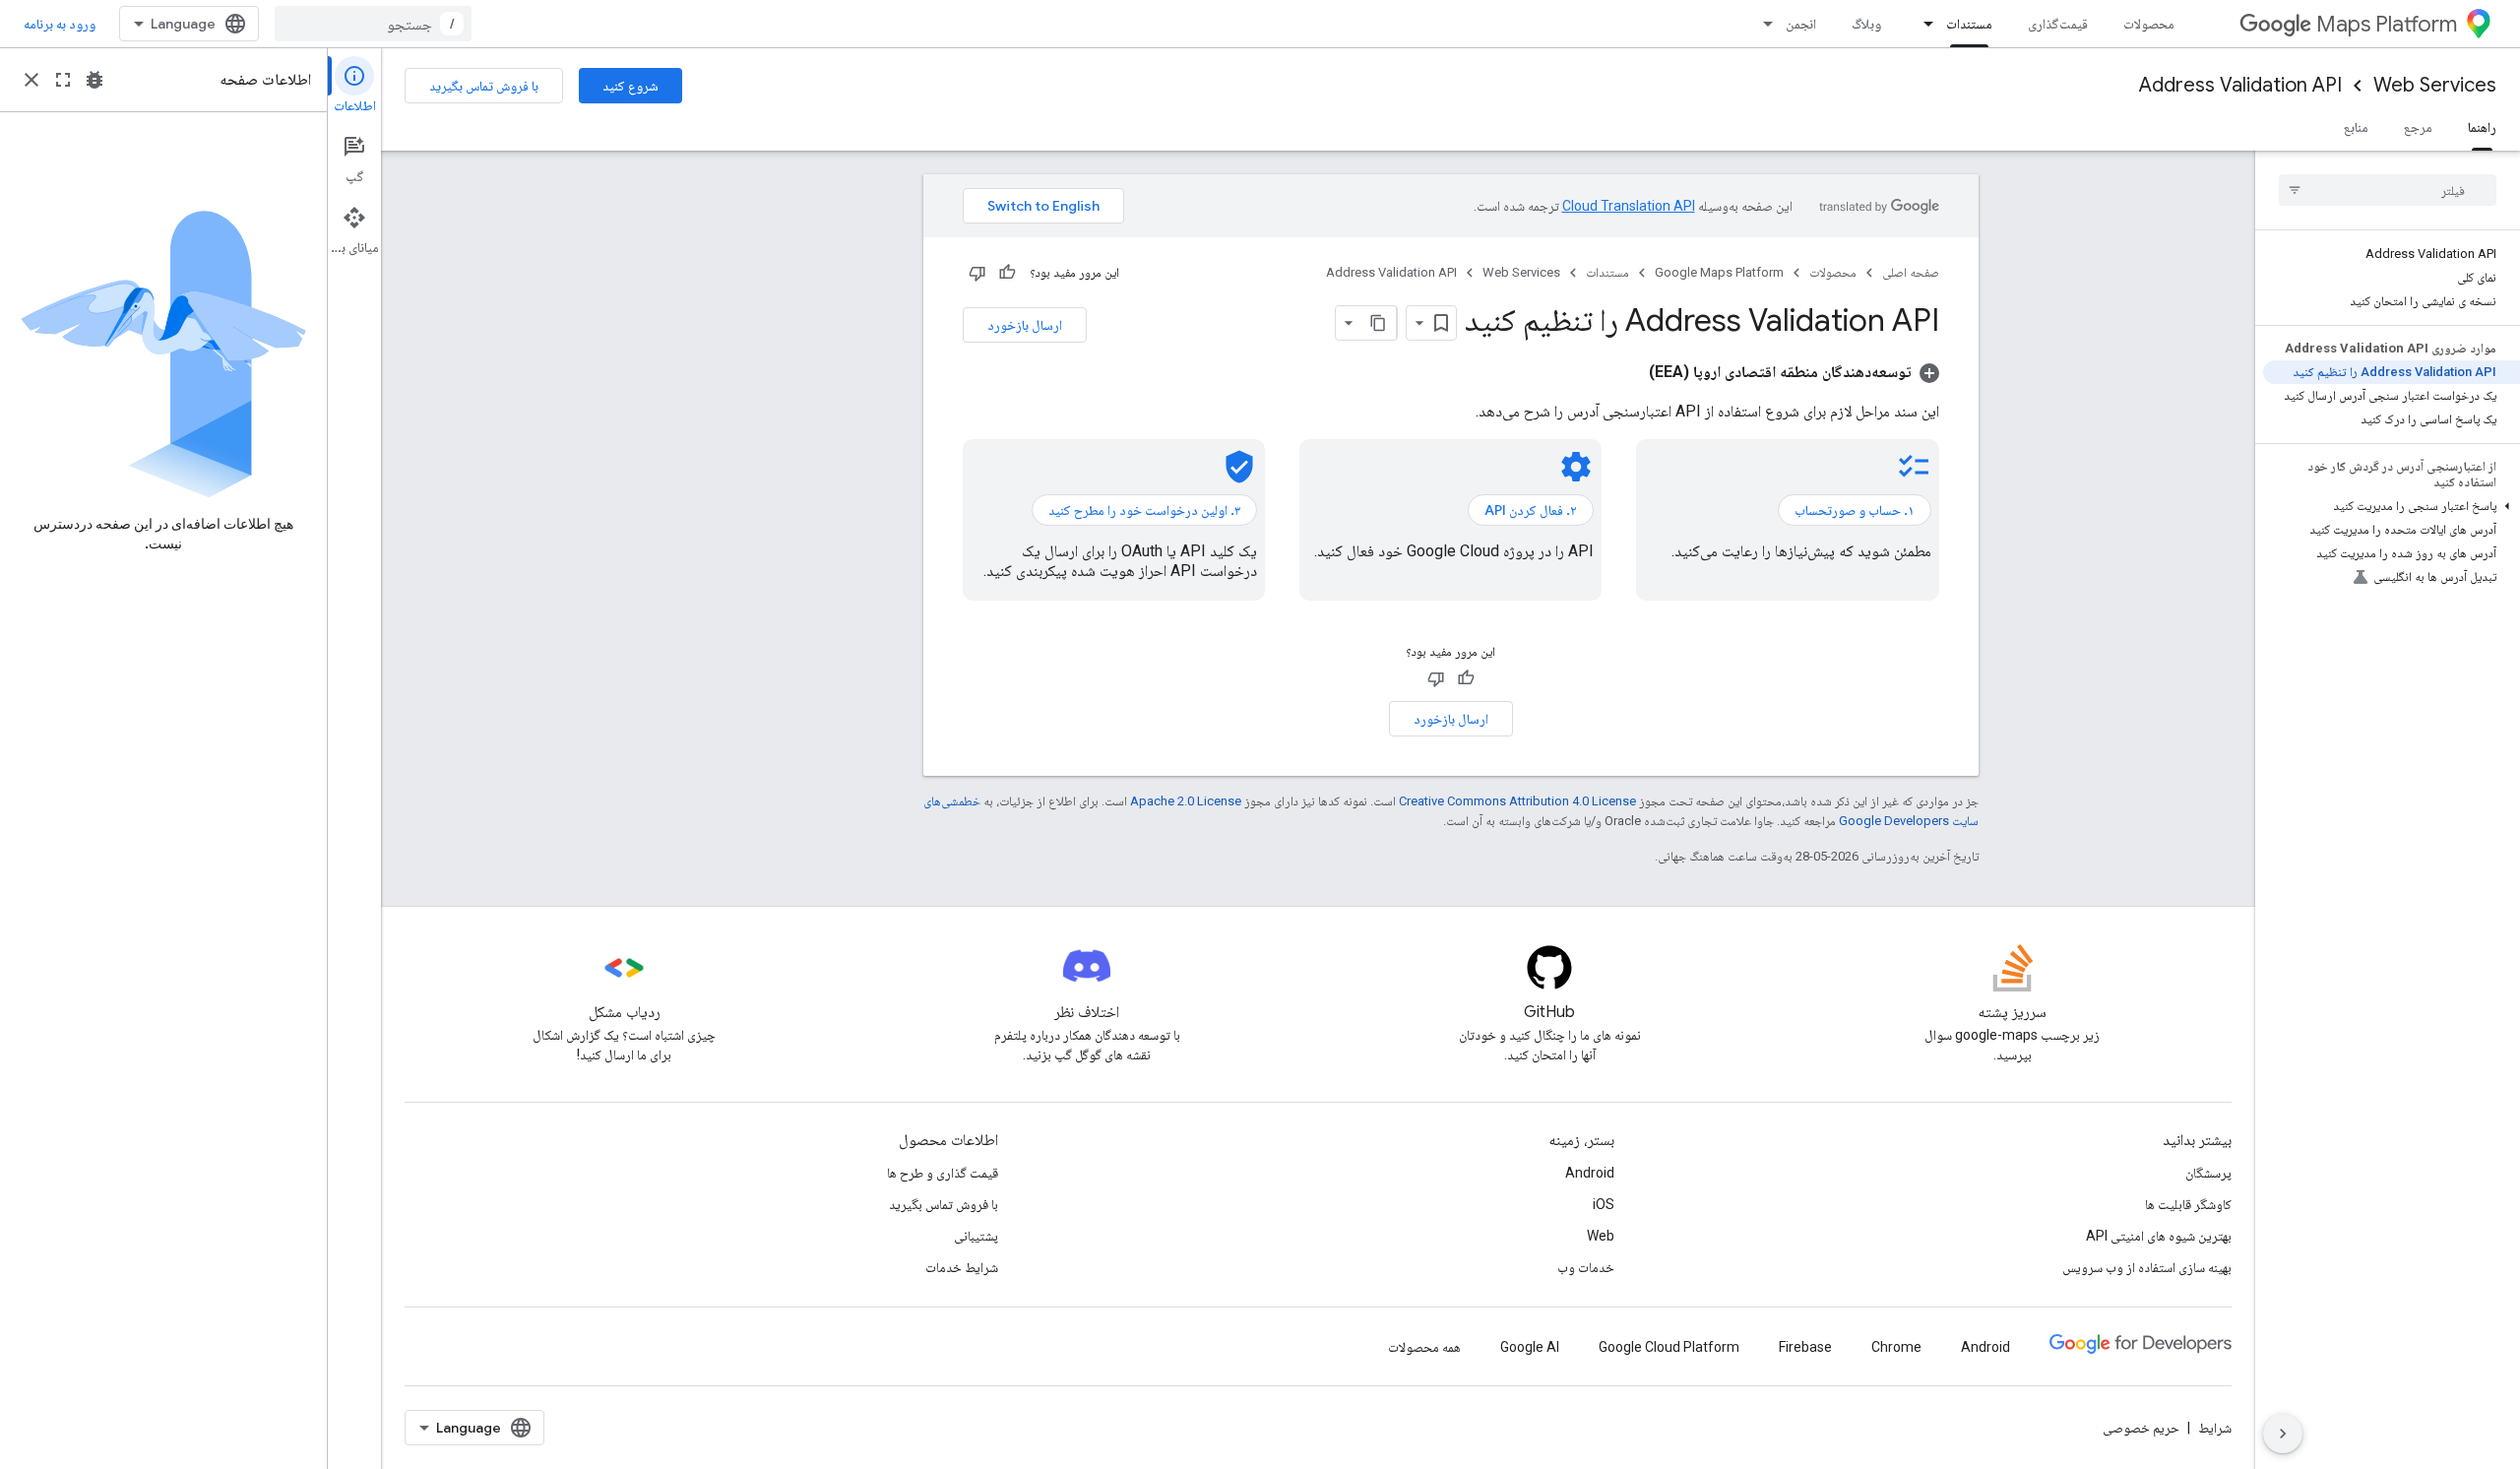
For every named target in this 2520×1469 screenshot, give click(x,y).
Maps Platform (2387, 24)
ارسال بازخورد (1025, 325)
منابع (2356, 127)
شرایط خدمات (962, 1267)
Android (1590, 1173)
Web (1601, 1236)
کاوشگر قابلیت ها (2188, 1204)
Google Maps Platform (1719, 272)
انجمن (1801, 24)
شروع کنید (630, 86)
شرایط (2215, 1428)
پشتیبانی (976, 1236)
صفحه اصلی (1911, 272)
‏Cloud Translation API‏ (1629, 206)
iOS (1604, 1204)
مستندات (1969, 24)
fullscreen (63, 80)
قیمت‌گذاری (2058, 24)
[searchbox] (2388, 190)
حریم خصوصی (2141, 1428)
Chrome (1896, 1347)
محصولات (2149, 24)
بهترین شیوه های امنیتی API (2159, 1236)
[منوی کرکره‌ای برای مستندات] (1922, 24)
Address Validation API (2240, 85)
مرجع (2418, 127)
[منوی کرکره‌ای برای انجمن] (1762, 24)
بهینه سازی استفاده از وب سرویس (2147, 1267)
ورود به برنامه (60, 24)
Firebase (1805, 1347)
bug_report (94, 80)
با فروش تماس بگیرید (484, 86)
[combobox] (373, 24)
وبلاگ (1866, 24)
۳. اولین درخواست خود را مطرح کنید (1144, 510)
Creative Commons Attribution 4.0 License (1517, 801)
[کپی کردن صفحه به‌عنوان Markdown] (1379, 323)
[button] (2392, 506)
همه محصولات (1424, 1347)
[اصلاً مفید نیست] (977, 273)
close (31, 80)
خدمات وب (1586, 1267)
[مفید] (1007, 273)
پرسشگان (2208, 1173)
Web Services (2435, 85)
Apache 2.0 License (1186, 801)
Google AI (1530, 1347)
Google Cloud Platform (1669, 1347)
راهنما (2482, 127)
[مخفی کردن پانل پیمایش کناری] (2283, 1434)
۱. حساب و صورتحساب (1855, 510)
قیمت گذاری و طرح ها (943, 1173)
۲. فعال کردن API (1531, 510)
